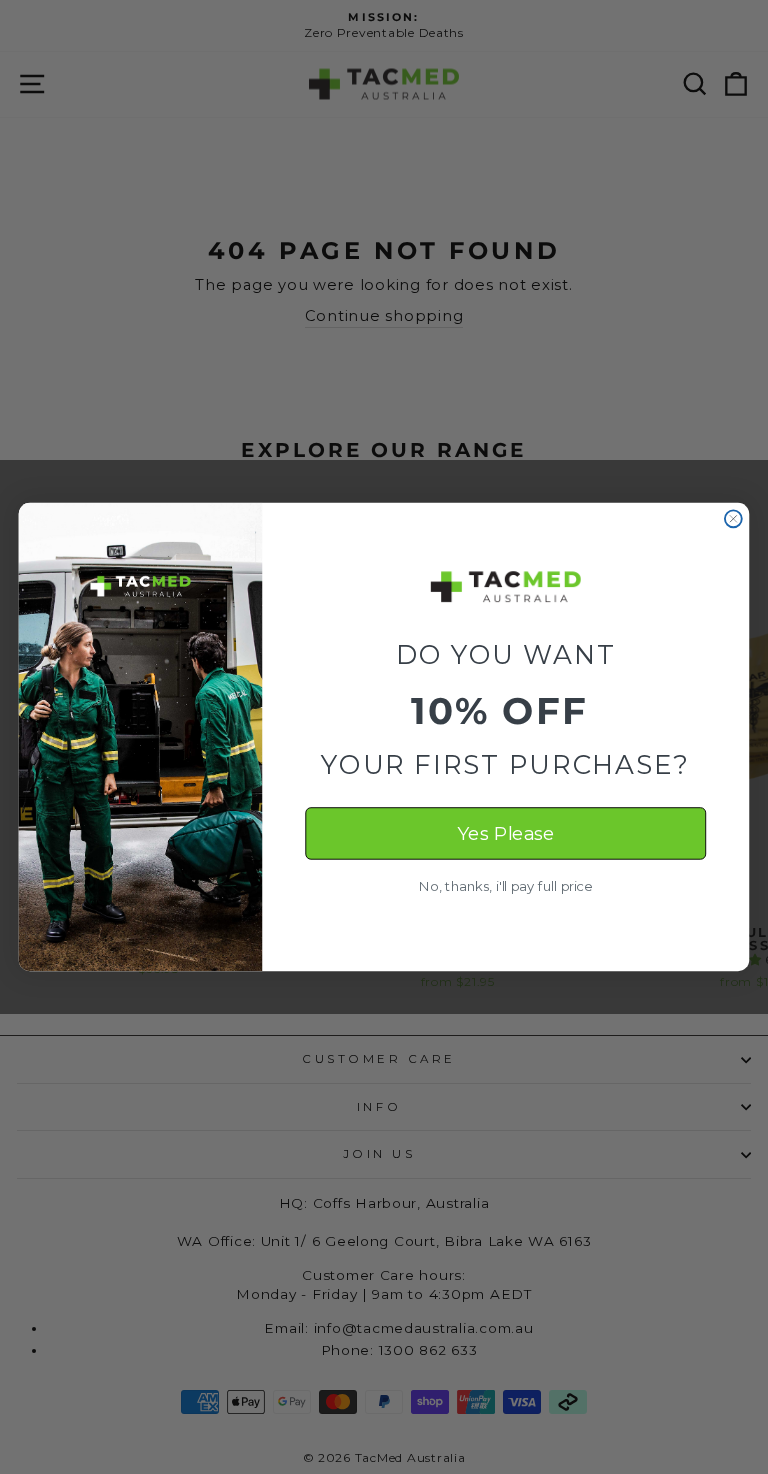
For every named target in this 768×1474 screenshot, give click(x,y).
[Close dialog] (733, 518)
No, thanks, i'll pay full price (505, 886)
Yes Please (505, 834)
